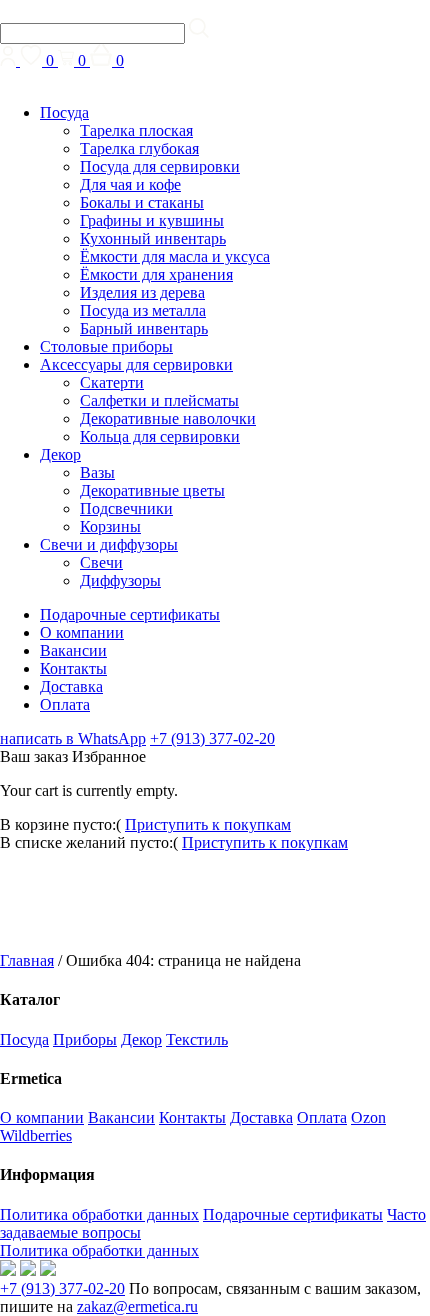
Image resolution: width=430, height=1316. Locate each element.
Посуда (64, 112)
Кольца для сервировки (160, 436)
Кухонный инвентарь (153, 238)
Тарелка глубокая (139, 148)
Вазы (97, 472)
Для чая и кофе (130, 184)
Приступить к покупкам (208, 824)
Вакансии (73, 650)
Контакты (73, 668)
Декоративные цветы (152, 490)
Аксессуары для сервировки (136, 364)
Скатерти (112, 382)
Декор (60, 454)
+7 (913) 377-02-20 (212, 738)
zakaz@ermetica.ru (137, 1306)
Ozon (368, 1117)
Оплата (65, 704)
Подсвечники (126, 508)
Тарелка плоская (136, 130)
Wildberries (36, 1135)
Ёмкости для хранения (156, 274)
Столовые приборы (106, 346)
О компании (82, 632)
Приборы (85, 1039)
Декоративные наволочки (168, 418)
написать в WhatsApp (73, 738)
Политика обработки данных (99, 1214)
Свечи (101, 562)
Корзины (110, 526)
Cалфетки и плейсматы (159, 400)
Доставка (71, 686)
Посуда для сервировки (160, 166)
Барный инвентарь (144, 328)
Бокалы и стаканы (142, 202)
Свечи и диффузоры (109, 544)
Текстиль (197, 1039)
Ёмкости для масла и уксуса (175, 256)
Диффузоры (120, 580)
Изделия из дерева (142, 292)
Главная (27, 960)
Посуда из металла (143, 310)
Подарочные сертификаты (130, 614)
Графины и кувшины (152, 220)
